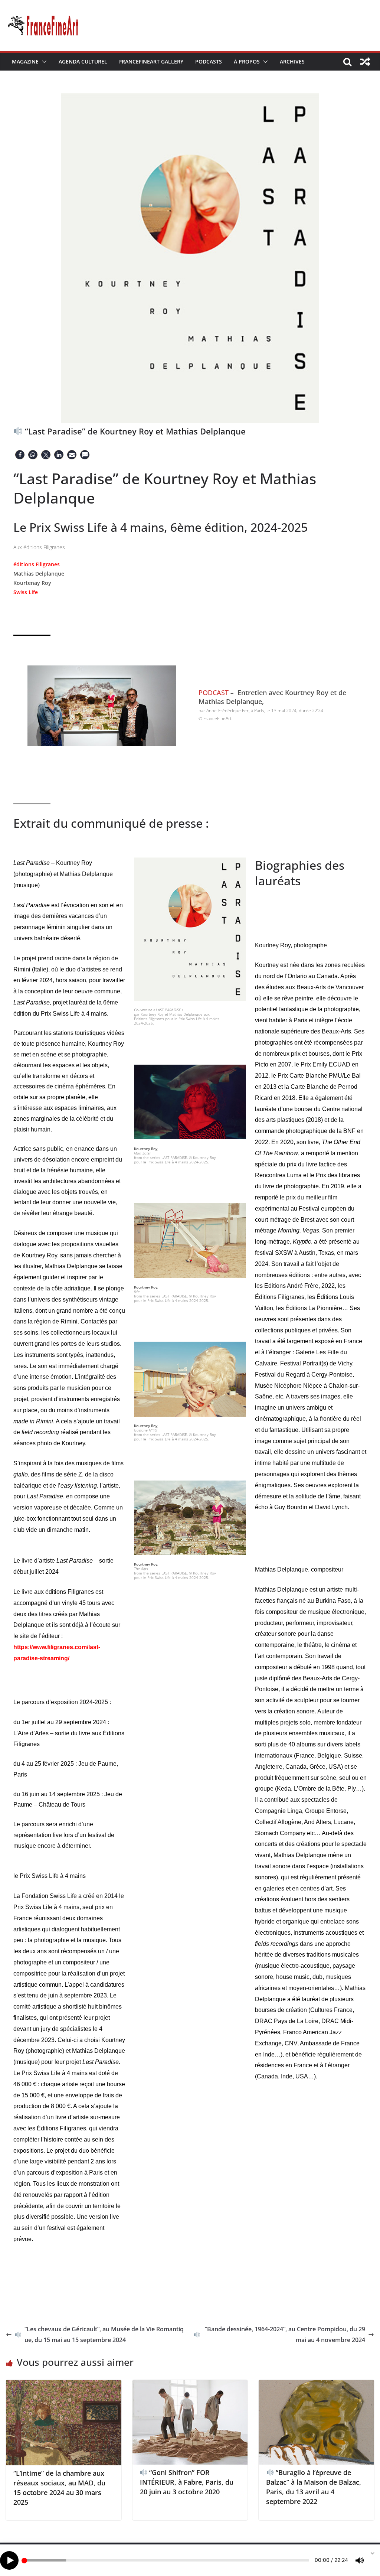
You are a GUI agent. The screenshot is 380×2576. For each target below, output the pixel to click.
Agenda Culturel (83, 61)
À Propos (247, 61)
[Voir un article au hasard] (365, 62)
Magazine (25, 61)
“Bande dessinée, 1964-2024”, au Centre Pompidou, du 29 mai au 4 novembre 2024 (285, 2334)
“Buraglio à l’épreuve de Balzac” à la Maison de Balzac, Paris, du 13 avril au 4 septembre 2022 (314, 2487)
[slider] (166, 2560)
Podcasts (209, 61)
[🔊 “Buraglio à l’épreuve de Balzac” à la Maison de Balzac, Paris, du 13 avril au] (316, 2385)
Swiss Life (26, 592)
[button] (43, 62)
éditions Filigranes (37, 564)
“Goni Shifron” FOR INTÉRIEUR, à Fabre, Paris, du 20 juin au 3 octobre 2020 (187, 2482)
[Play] (9, 2560)
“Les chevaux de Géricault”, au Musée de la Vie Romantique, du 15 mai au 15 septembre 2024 (104, 2334)
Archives (292, 61)
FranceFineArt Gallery (151, 61)
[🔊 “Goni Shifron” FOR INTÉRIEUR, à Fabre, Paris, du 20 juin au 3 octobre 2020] (190, 2385)
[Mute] (360, 2560)
